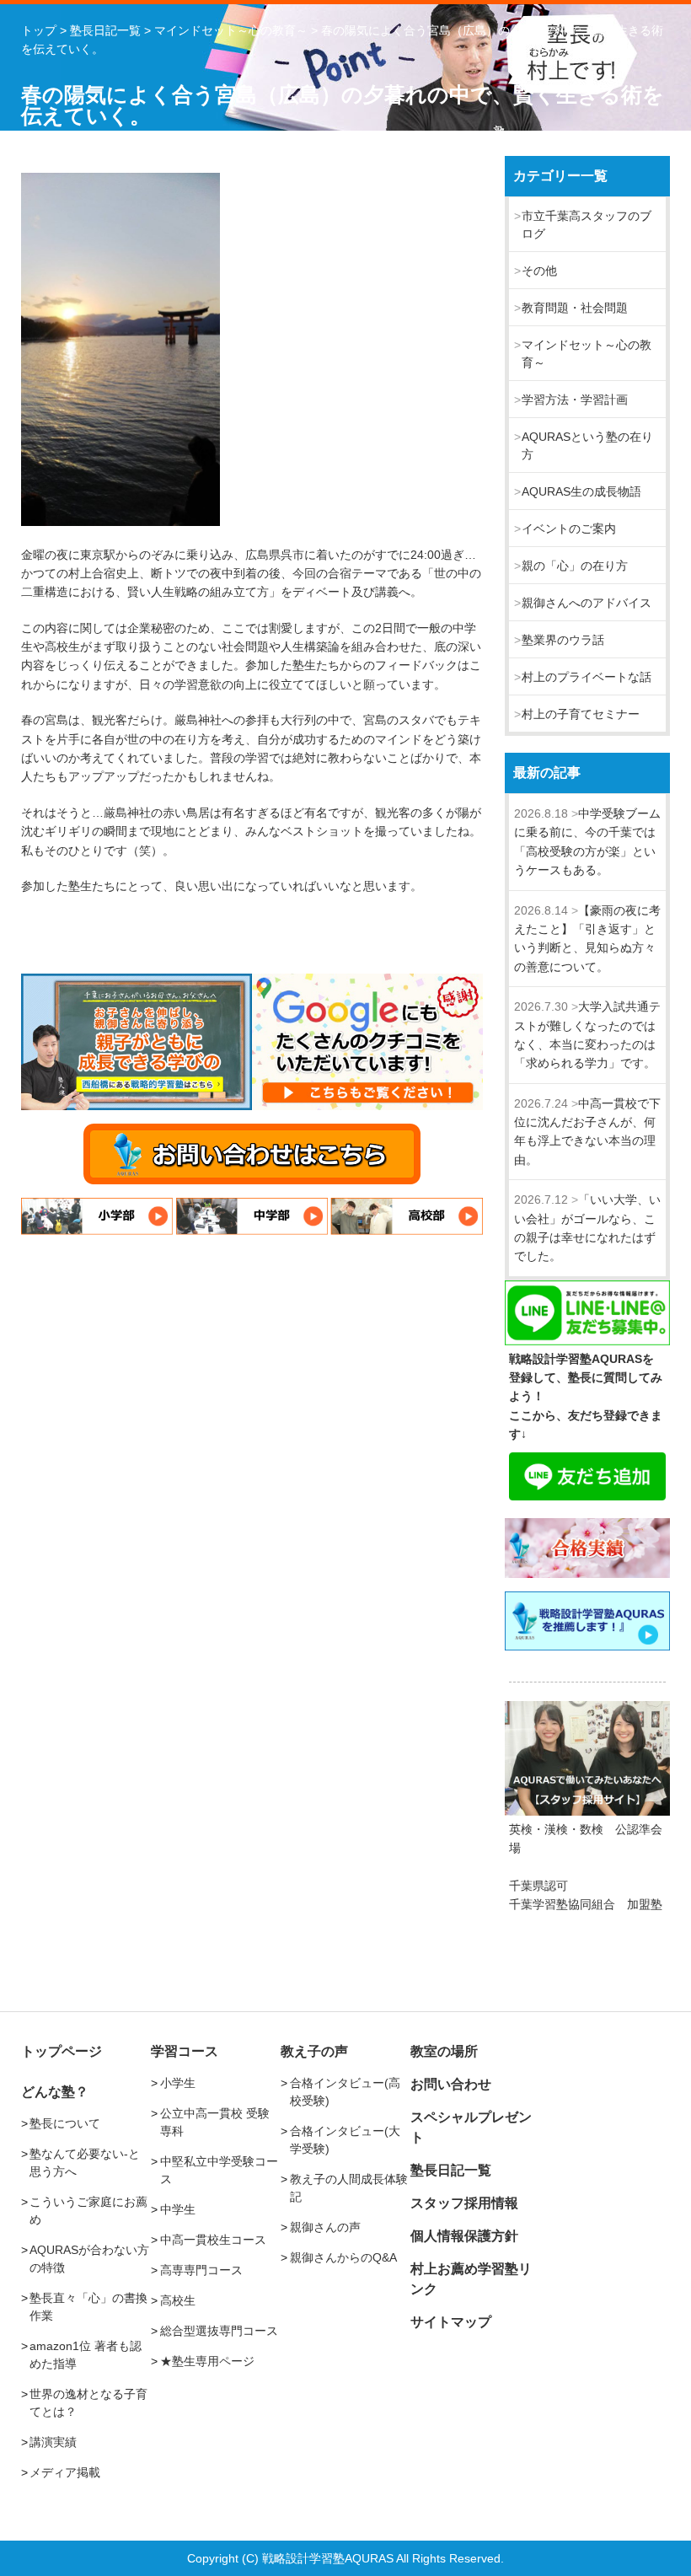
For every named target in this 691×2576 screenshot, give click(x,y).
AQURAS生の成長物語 (581, 491)
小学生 (178, 2083)
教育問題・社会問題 (575, 308)
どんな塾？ (55, 2092)
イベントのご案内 (569, 529)
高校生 (178, 2300)
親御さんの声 (325, 2227)
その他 (539, 271)
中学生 (178, 2209)
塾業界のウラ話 (563, 640)
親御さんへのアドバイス (587, 603)
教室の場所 (444, 2051)
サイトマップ (451, 2322)
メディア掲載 (65, 2472)
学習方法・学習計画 (575, 400)
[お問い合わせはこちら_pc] (252, 1154)
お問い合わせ (451, 2084)
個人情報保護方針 (464, 2236)
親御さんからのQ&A (343, 2257)
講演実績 (53, 2442)
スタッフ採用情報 (464, 2203)
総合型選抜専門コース (219, 2331)
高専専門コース (201, 2270)
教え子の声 (314, 2051)
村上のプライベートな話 (587, 677)
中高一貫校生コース (213, 2240)
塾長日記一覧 (451, 2170)
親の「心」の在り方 (575, 566)
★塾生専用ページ (207, 2361)
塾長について (65, 2123)
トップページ (62, 2051)
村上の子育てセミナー (581, 714)
